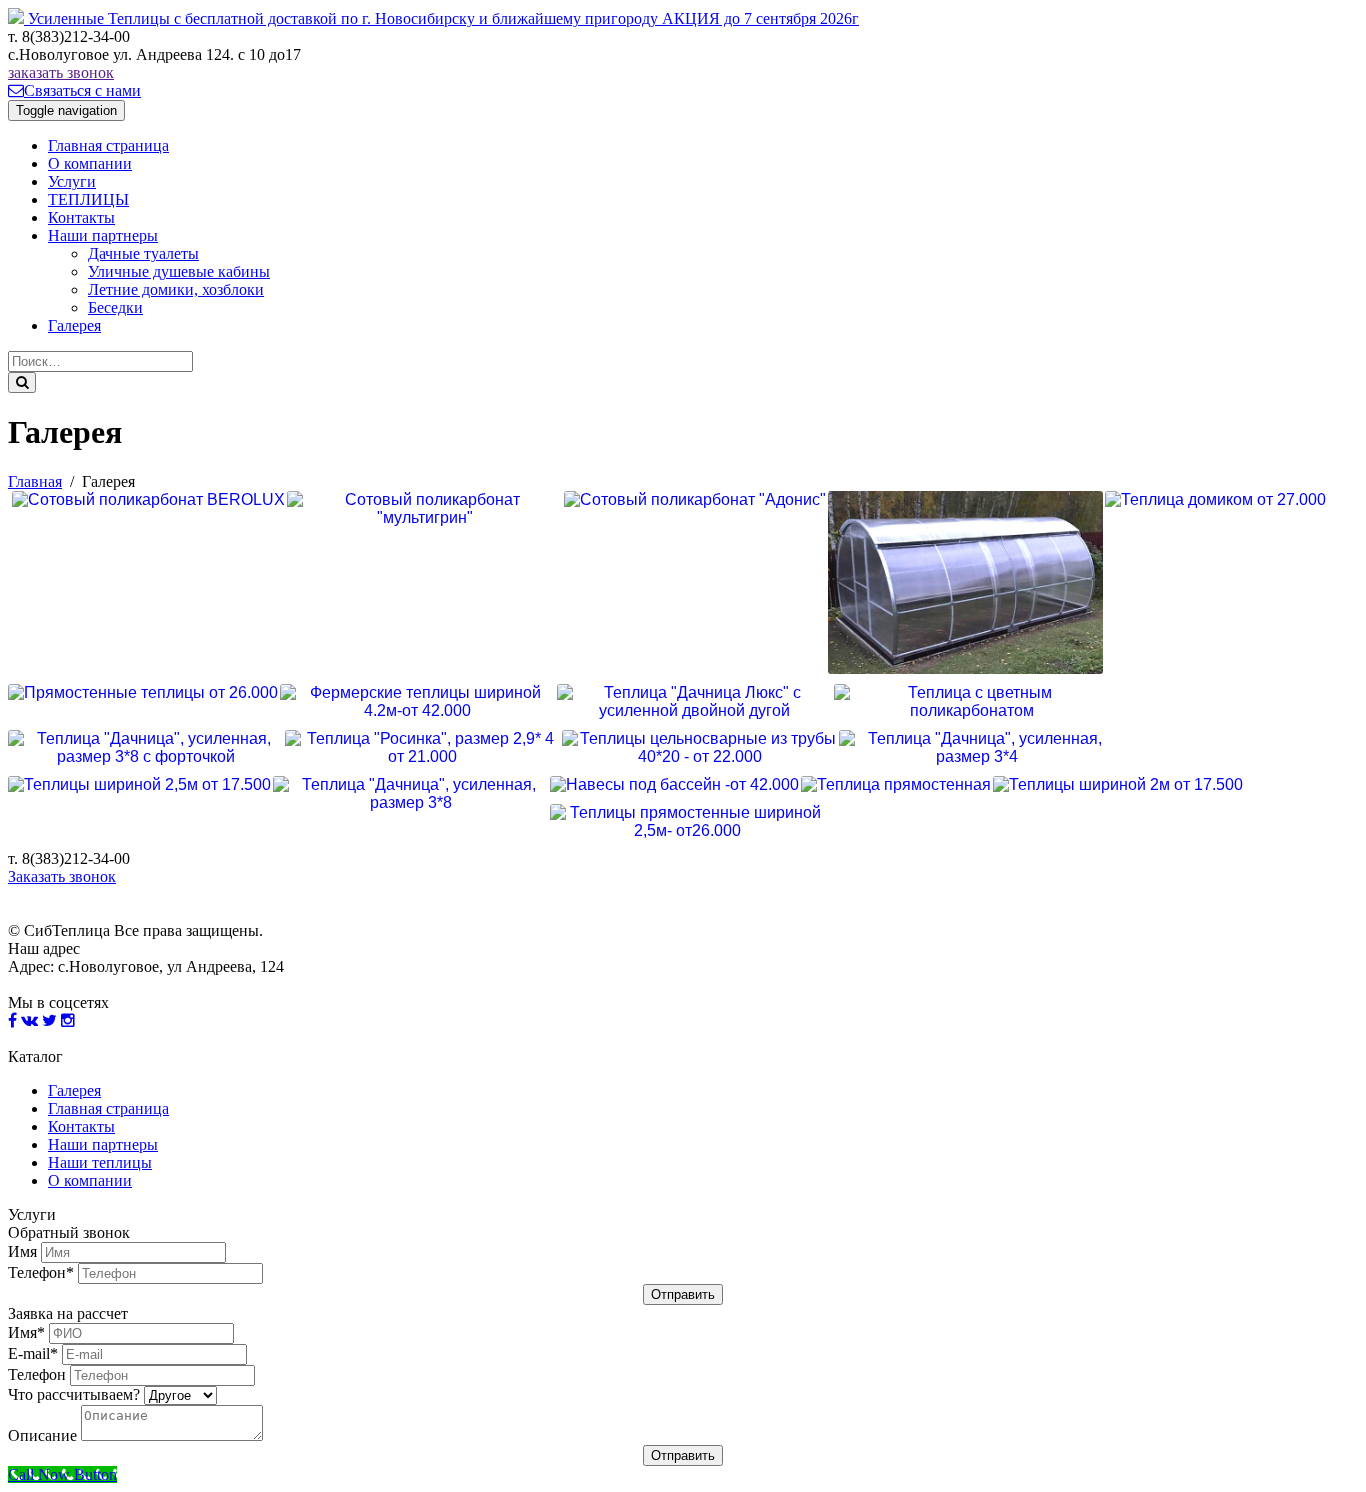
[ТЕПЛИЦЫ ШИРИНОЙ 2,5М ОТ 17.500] (139, 785)
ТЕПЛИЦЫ (88, 199)
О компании (90, 163)
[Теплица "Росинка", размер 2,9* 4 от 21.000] (422, 748)
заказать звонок (61, 72)
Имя (22, 1251)
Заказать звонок (62, 876)
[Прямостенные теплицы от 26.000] (143, 693)
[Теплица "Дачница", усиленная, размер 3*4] (976, 748)
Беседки (115, 307)
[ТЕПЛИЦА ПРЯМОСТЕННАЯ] (896, 785)
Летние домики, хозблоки (176, 289)
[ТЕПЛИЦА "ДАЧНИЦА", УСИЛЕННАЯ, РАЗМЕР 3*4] (976, 748)
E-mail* (33, 1353)
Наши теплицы (100, 1162)
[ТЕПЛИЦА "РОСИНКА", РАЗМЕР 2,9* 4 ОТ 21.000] (422, 748)
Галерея (74, 325)
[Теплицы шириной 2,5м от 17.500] (139, 785)
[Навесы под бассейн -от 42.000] (674, 785)
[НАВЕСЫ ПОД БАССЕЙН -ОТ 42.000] (674, 785)
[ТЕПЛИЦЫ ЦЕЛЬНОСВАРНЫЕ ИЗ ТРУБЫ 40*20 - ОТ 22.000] (699, 748)
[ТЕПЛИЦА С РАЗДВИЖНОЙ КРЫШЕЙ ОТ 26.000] (965, 582)
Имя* (26, 1332)
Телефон (37, 1374)
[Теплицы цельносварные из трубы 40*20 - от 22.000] (699, 748)
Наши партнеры (103, 235)
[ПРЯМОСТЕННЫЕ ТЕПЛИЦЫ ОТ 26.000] (143, 693)
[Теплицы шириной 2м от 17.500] (1118, 785)
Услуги (72, 181)
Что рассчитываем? (74, 1394)
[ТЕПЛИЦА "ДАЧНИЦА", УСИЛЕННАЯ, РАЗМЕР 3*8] (410, 794)
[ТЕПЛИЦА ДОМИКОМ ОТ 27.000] (1215, 500)
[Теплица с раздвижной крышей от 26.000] (965, 582)
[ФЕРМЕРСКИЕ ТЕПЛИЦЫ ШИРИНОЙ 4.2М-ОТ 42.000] (417, 702)
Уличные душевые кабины (179, 271)
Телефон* (41, 1272)
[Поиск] (22, 382)
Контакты (81, 217)
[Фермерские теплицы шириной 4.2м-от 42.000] (417, 702)
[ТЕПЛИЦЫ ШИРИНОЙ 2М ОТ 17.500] (1118, 785)
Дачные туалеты (143, 253)
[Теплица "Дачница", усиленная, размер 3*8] (410, 794)
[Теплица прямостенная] (896, 785)
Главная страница (108, 145)
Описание (42, 1435)
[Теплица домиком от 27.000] (1215, 500)
